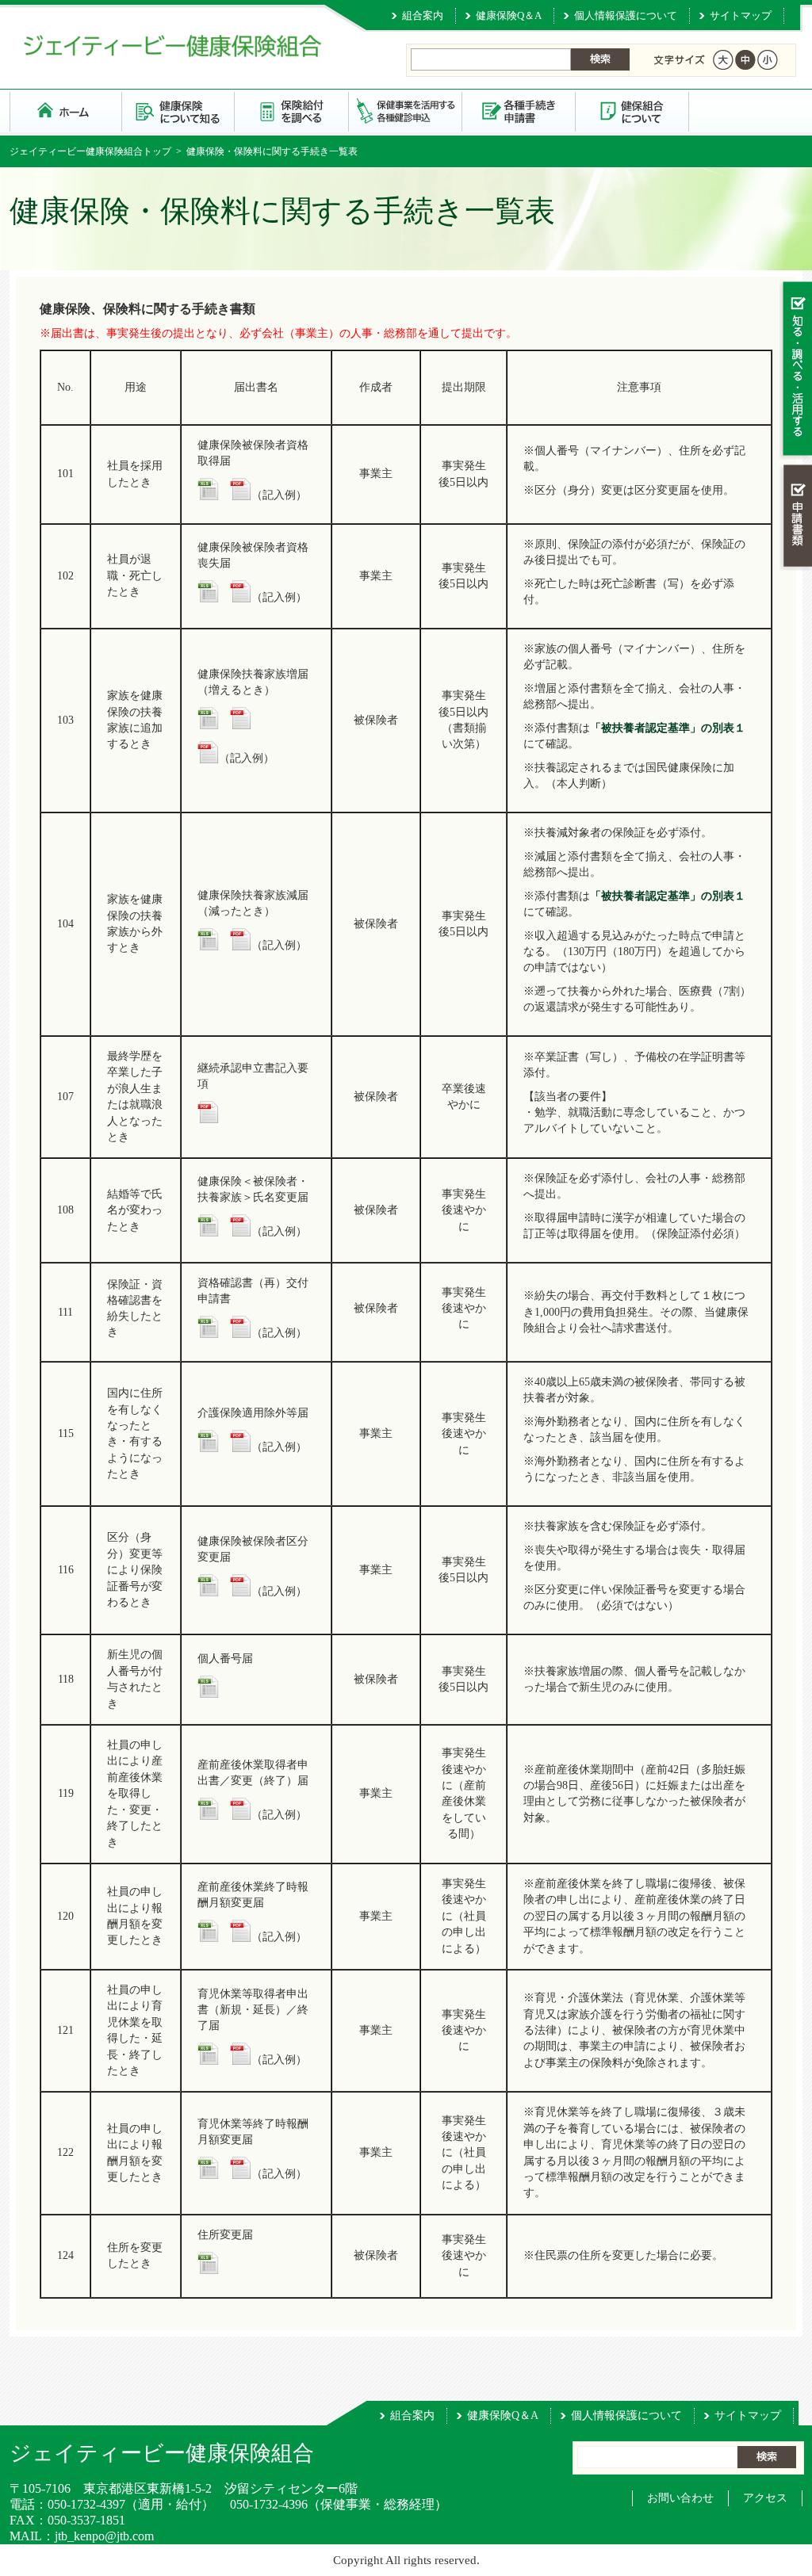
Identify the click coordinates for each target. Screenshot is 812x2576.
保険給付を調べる (292, 111)
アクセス (765, 2498)
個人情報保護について (626, 15)
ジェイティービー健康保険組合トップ (90, 151)
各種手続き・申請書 (519, 111)
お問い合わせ (680, 2498)
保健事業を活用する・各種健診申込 (406, 111)
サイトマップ (741, 15)
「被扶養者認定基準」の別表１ (668, 728)
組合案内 (423, 15)
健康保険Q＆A (509, 15)
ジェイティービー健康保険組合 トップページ (66, 111)
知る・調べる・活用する (796, 370)
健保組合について (632, 111)
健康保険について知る (179, 111)
